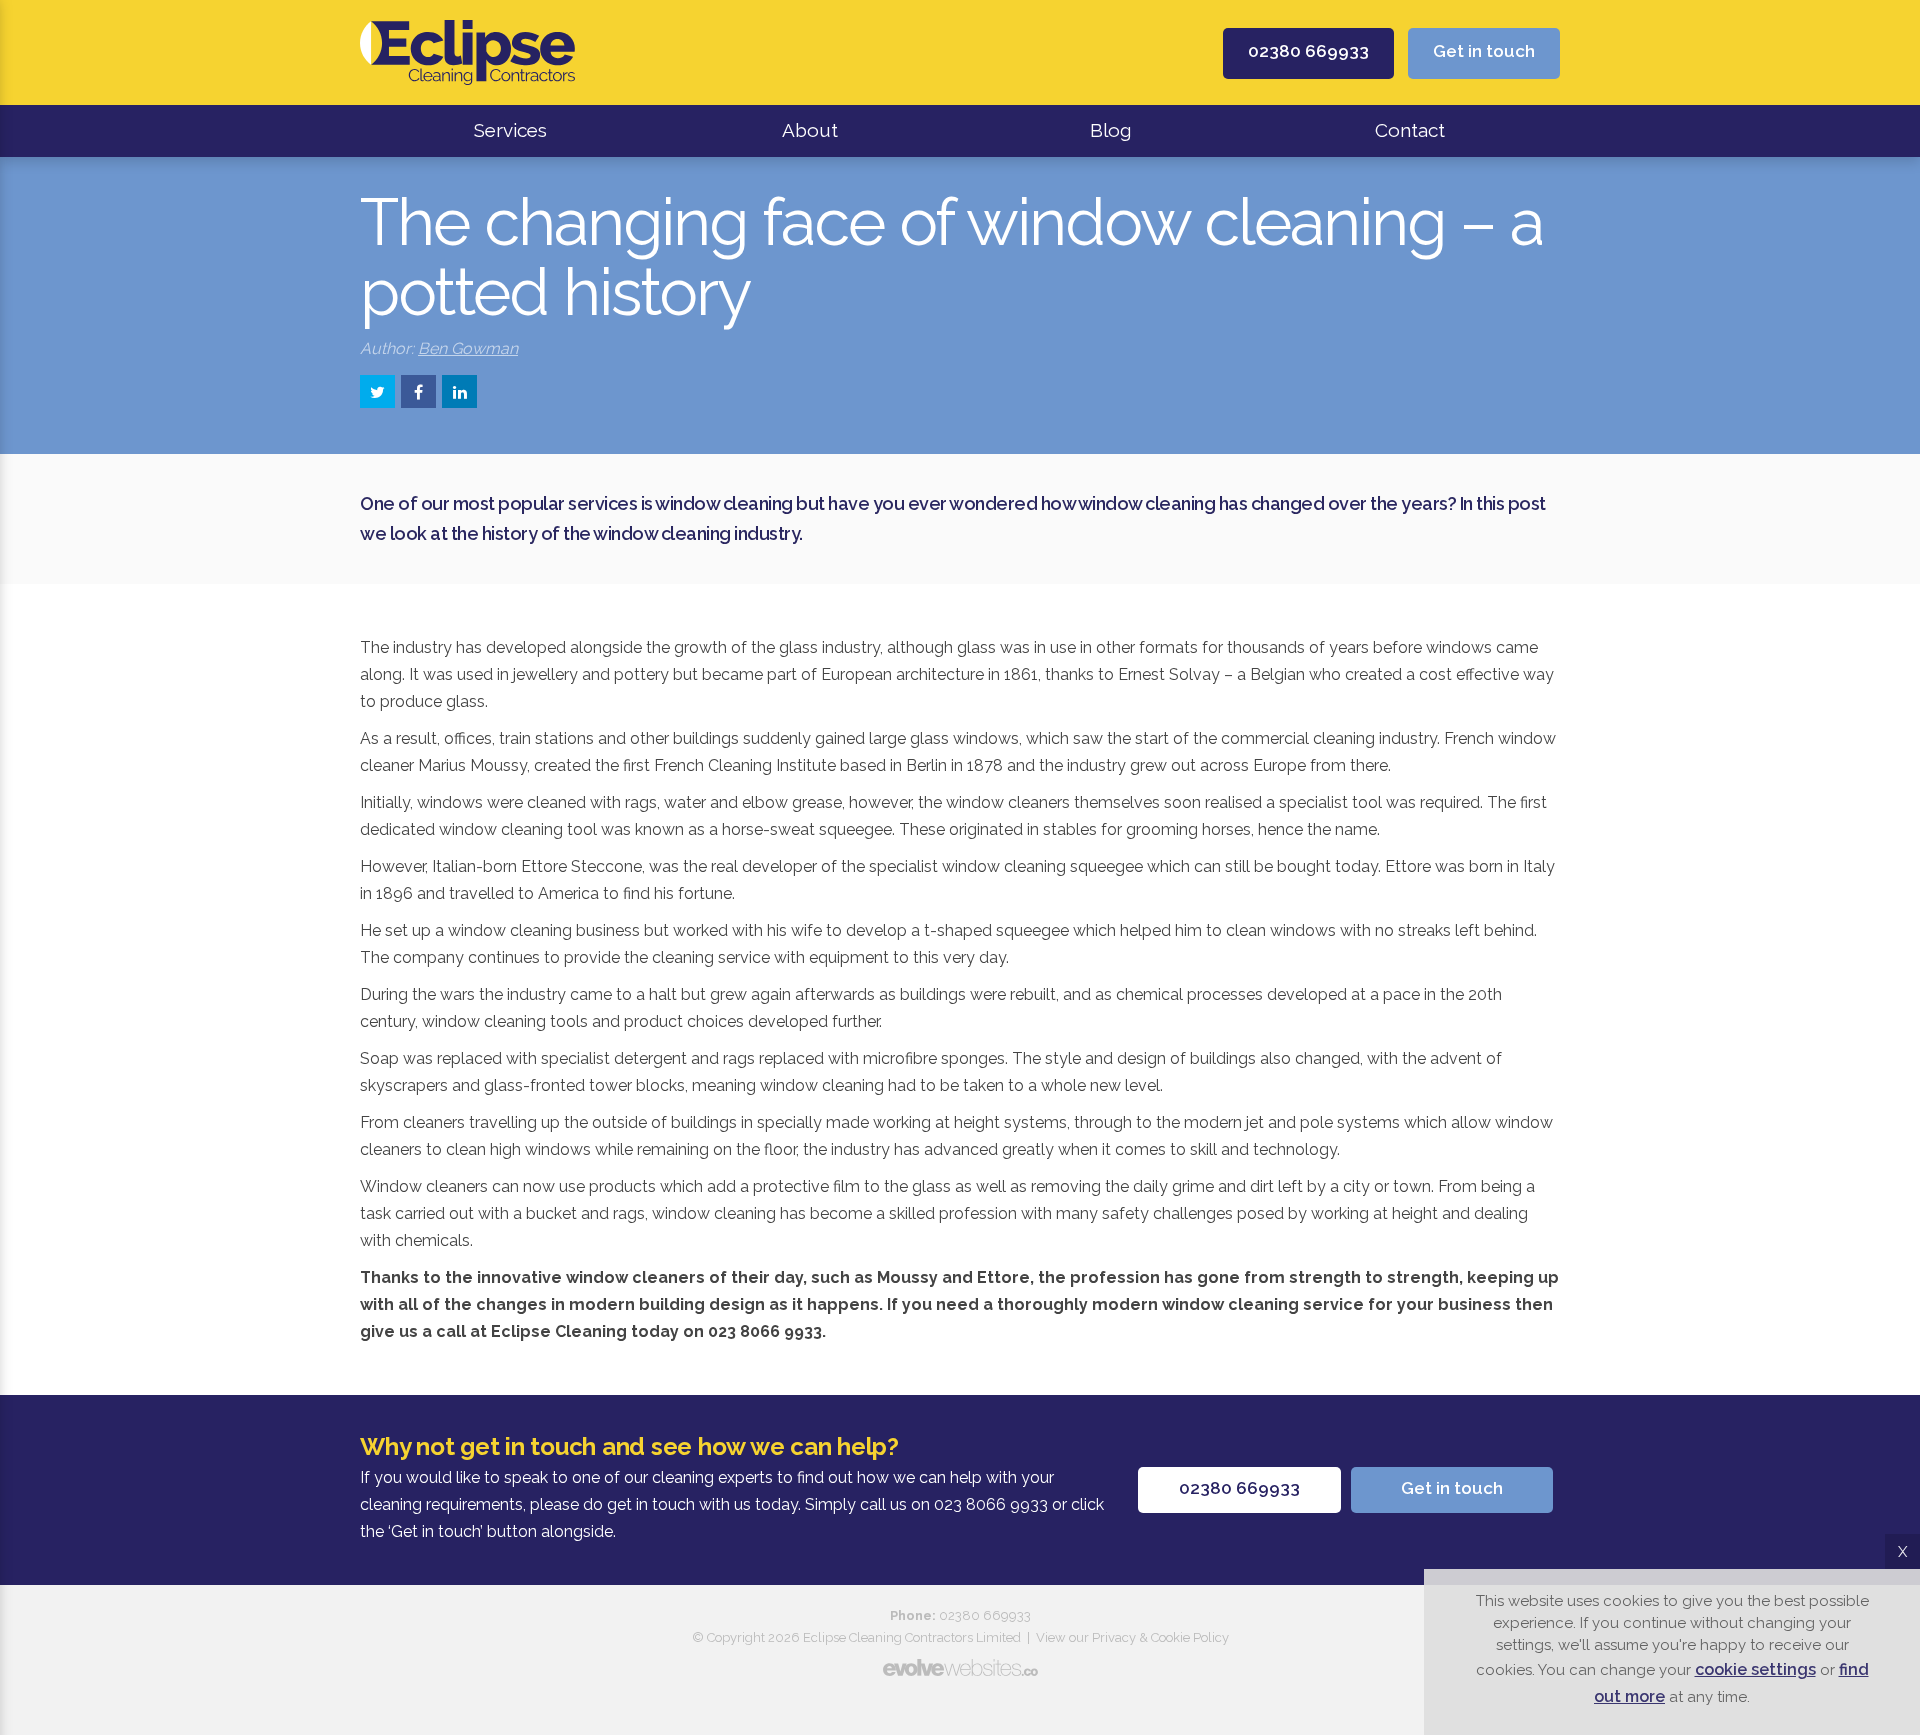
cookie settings (1755, 1669)
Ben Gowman (468, 348)
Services (510, 130)
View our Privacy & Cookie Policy (1132, 1637)
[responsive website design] (960, 1667)
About (810, 130)
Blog (1110, 130)
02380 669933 (1308, 51)
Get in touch (1484, 51)
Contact (1410, 130)
